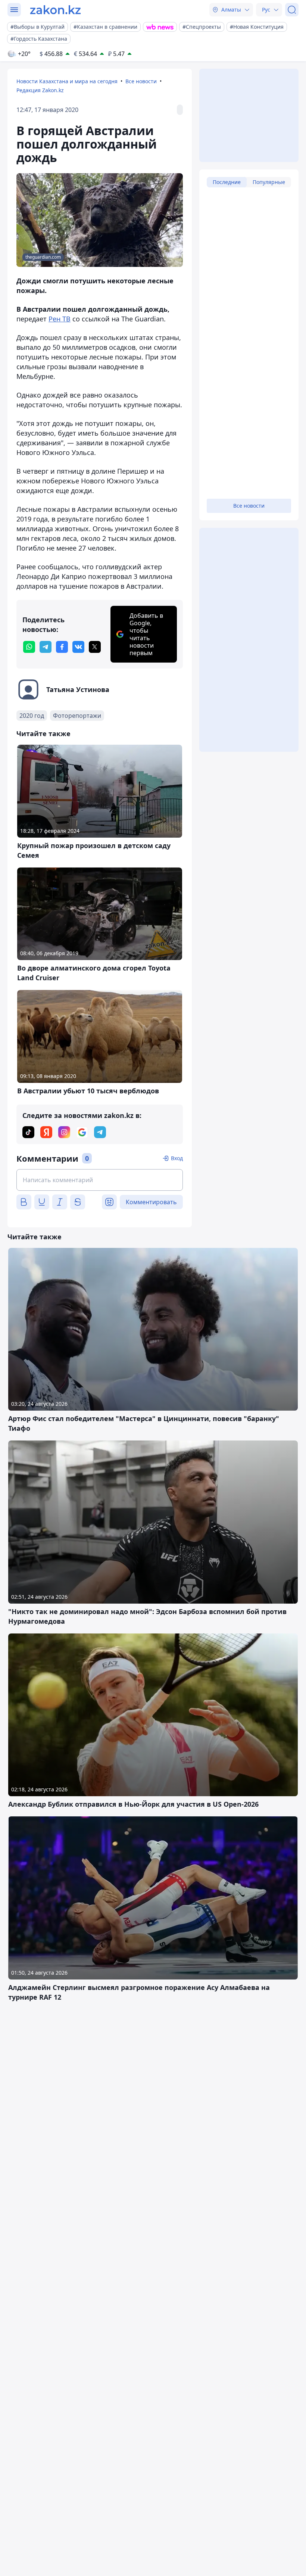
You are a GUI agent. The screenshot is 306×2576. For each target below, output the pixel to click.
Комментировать (151, 1202)
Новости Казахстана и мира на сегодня (67, 81)
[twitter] (95, 647)
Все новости (141, 81)
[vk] (78, 647)
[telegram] (46, 647)
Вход (177, 1158)
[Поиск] (292, 10)
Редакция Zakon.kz (40, 90)
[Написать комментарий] (100, 1180)
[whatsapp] (29, 647)
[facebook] (62, 647)
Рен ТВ (60, 319)
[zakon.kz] (55, 10)
